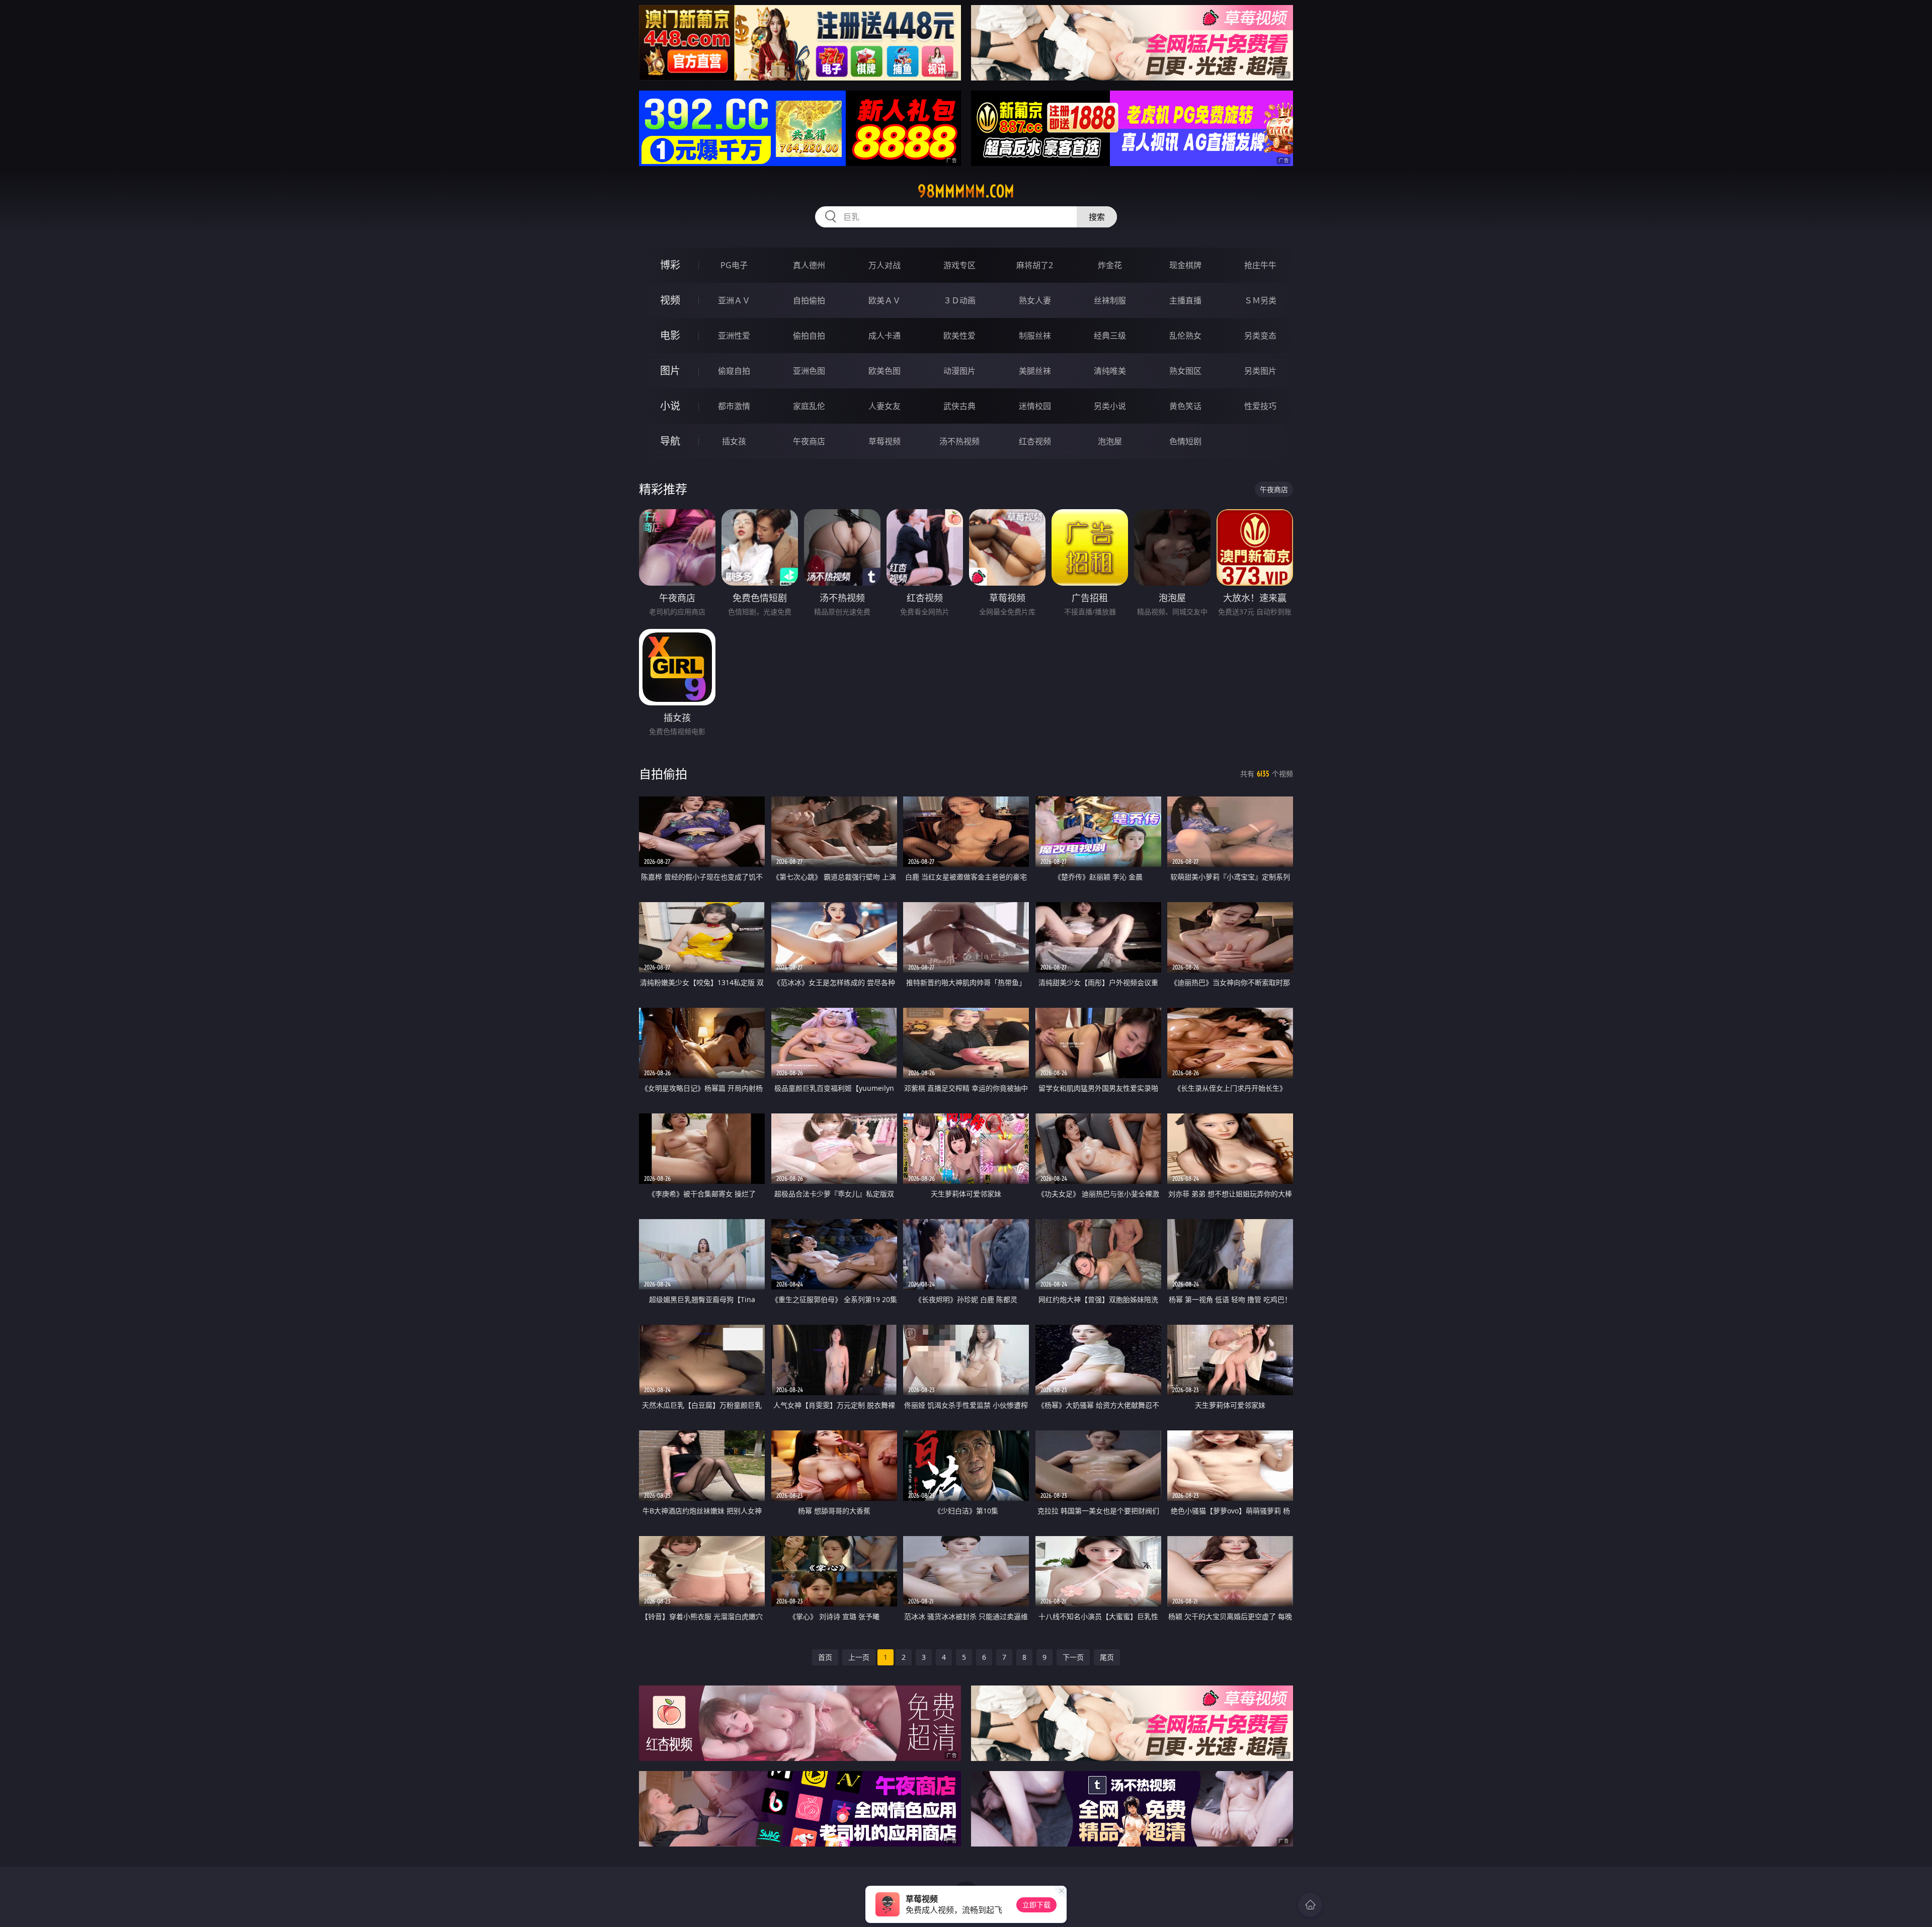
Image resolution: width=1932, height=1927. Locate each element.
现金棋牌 (1185, 265)
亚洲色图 (809, 371)
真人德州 (809, 265)
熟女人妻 (1035, 300)
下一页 (1073, 1657)
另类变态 (1260, 336)
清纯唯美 (1110, 371)
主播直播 (1185, 300)
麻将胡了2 (1035, 265)
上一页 (859, 1657)
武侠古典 (959, 406)
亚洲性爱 (734, 336)
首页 (825, 1657)
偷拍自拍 (809, 336)
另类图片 (1260, 371)
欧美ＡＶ (884, 300)
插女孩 (734, 441)
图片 (670, 371)
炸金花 (1110, 265)
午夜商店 (809, 441)
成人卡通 (884, 336)
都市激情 (734, 406)
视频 (670, 300)
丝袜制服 (1110, 300)
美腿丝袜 (1035, 371)
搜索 (1097, 217)
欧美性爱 (959, 336)
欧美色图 (884, 371)
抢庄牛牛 (1260, 265)
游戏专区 (959, 265)
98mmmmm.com (966, 191)
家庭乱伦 (809, 406)
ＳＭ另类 (1260, 300)
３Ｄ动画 (959, 300)
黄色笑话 (1185, 406)
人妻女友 (884, 406)
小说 (670, 406)
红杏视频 (1035, 441)
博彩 (670, 265)
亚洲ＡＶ (734, 300)
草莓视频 (884, 441)
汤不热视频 (959, 441)
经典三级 (1110, 336)
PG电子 (734, 265)
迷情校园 (1035, 406)
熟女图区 (1185, 371)
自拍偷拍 (809, 300)
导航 (670, 441)
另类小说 (1110, 406)
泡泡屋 (1110, 441)
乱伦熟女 (1185, 336)
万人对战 (884, 265)
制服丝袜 (1035, 336)
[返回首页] (1310, 1905)
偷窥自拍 (734, 371)
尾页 (1107, 1657)
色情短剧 (1185, 441)
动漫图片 (959, 371)
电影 (670, 335)
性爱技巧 (1260, 406)
